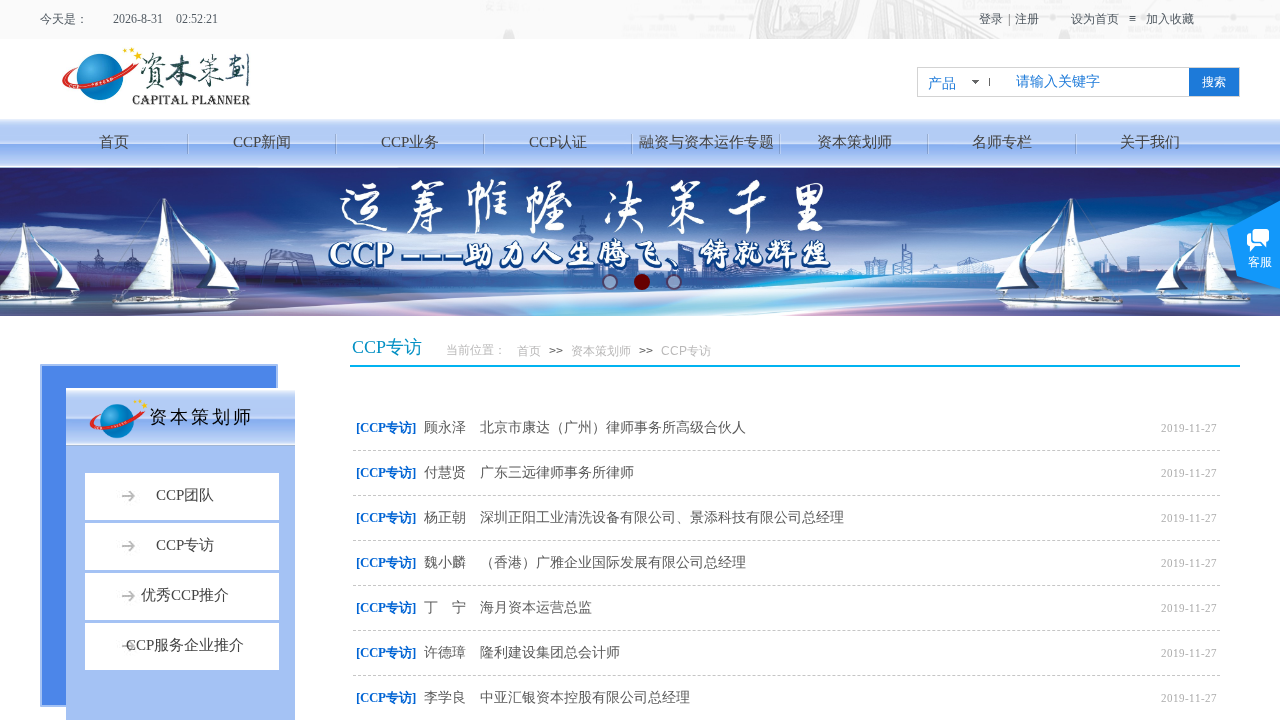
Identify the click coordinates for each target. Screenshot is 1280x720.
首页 (114, 142)
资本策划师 (854, 142)
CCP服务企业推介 (185, 645)
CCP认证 (558, 142)
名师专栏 (1002, 142)
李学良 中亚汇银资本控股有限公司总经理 (557, 697)
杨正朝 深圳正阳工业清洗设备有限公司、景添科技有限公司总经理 (634, 517)
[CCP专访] (386, 427)
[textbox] (1098, 82)
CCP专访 (686, 351)
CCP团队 (185, 495)
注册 (1027, 19)
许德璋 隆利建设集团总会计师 (522, 652)
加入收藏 (1170, 19)
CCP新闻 (262, 142)
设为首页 (1095, 19)
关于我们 (1150, 142)
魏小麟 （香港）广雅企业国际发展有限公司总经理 (585, 562)
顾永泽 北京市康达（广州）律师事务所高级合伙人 (585, 427)
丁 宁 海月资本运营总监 (508, 607)
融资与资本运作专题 (706, 142)
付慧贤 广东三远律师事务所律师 (529, 472)
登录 (991, 19)
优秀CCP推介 (185, 595)
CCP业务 (410, 142)
